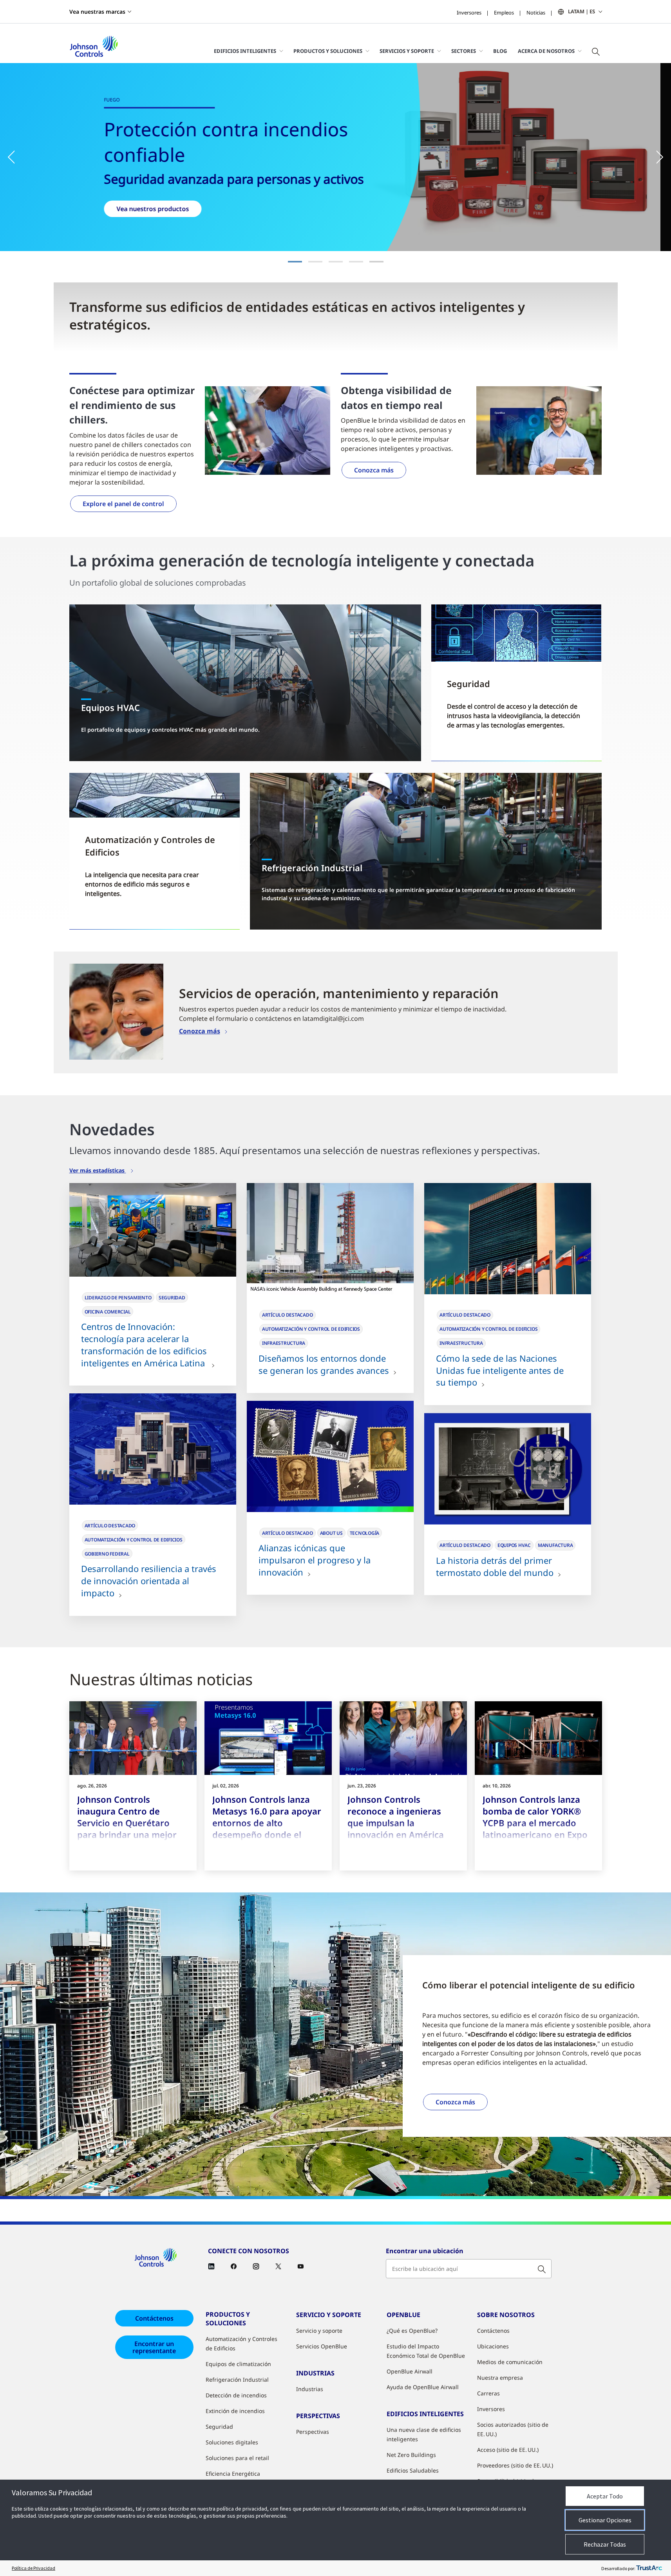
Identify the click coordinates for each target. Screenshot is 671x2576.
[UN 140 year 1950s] (508, 1239)
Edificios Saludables (413, 2470)
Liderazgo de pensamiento (118, 1298)
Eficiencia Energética (233, 2474)
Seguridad (172, 1298)
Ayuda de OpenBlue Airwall (423, 2387)
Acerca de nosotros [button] (546, 51)
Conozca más (374, 470)
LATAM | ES (581, 11)
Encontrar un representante (154, 2347)
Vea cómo (142, 205)
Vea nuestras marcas (97, 12)
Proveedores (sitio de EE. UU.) (515, 2465)
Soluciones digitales (232, 2442)
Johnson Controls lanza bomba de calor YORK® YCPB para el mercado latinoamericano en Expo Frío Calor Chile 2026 (535, 1823)
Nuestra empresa (500, 2378)
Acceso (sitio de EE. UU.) (508, 2450)
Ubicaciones (493, 2346)
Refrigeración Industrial (237, 2380)
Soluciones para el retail (237, 2458)
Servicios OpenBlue (322, 2346)
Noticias (536, 13)
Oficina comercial (108, 1312)
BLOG (500, 51)
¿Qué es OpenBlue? (412, 2331)
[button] (16, 157)
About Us (331, 1533)
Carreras (488, 2393)
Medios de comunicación (510, 2362)
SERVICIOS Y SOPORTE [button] (407, 51)
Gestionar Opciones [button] (605, 2520)
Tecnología (365, 1533)
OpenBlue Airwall (410, 2371)
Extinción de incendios (235, 2411)
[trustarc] (649, 2568)
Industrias (310, 2389)
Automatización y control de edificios (311, 1329)
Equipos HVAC (514, 1545)
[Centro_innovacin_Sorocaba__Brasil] (153, 1230)
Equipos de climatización (238, 2364)
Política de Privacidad (33, 2568)
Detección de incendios (236, 2395)
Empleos (504, 13)
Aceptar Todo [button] (605, 2496)
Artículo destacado (288, 1315)
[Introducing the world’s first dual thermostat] (508, 1469)
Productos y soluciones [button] (328, 51)
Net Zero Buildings (411, 2455)
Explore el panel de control (123, 504)
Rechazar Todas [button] (605, 2544)
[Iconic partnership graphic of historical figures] (330, 1456)
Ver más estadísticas (98, 1170)
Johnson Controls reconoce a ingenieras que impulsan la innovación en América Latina (396, 1823)
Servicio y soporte (319, 2331)
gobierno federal (107, 1554)
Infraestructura (284, 1343)
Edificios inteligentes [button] (245, 51)
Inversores (469, 13)
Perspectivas (313, 2432)
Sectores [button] (464, 51)
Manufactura (555, 1545)
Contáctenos (154, 2318)
